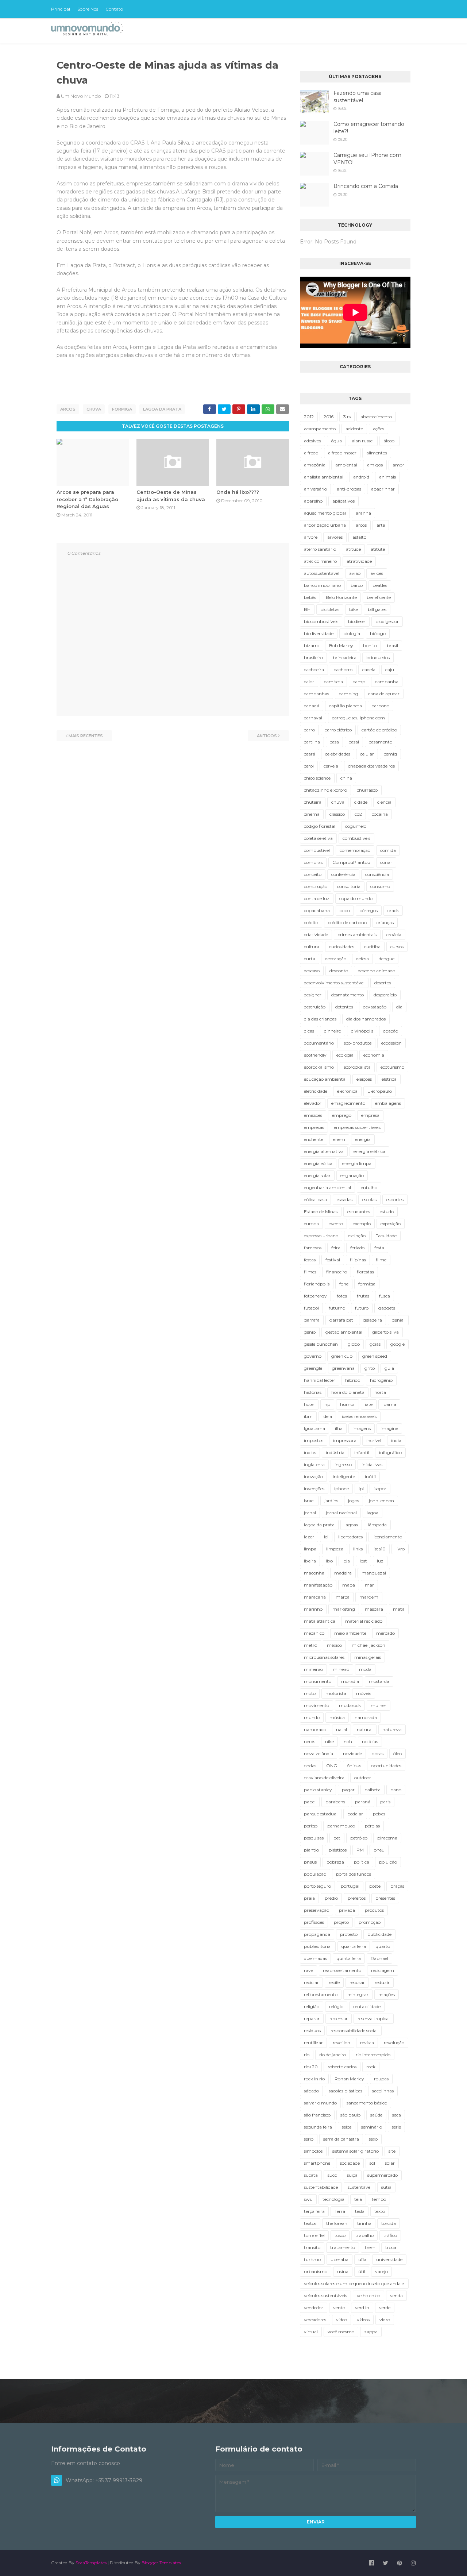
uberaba (339, 2259)
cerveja (331, 766)
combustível (317, 850)
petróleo (359, 1838)
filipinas (358, 1260)
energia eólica (318, 1163)
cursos (397, 947)
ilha (339, 1428)
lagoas (351, 1525)
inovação (313, 1477)
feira (336, 1248)
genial (398, 1320)
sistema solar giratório (356, 2151)
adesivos (312, 441)
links (358, 1549)
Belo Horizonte (341, 597)
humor (348, 1404)
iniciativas (372, 1464)
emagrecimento (348, 1103)
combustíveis (356, 838)
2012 (309, 417)
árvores (335, 537)
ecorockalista (357, 1067)
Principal (61, 9)
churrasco (367, 790)
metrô (310, 1645)
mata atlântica (320, 1621)
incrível (374, 1440)
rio (307, 2055)
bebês (310, 597)
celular (367, 754)
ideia (327, 1416)
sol (372, 2163)
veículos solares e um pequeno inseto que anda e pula (354, 2285)
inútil (370, 1477)
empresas (314, 1127)
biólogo (378, 633)
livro (400, 1549)
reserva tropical (374, 2018)
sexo (373, 2139)
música (337, 1717)
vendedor (314, 2308)
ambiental (346, 465)
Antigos (267, 736)
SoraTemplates (91, 2563)
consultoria (349, 886)
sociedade (350, 2163)
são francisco (317, 2115)
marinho (313, 1609)
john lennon (381, 1501)
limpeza (335, 1549)
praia (309, 1898)
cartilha (312, 742)
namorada (366, 1717)
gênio (310, 1332)
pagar (348, 1790)
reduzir (382, 1982)
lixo (329, 1561)
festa (379, 1248)
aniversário (315, 489)
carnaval (313, 718)
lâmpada (377, 1525)
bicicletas (330, 609)
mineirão (313, 1669)
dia (399, 1007)
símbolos (313, 2151)
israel (309, 1501)
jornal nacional (341, 1513)
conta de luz (317, 898)
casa (334, 742)
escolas (369, 1199)
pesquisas (314, 1838)
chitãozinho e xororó (325, 790)
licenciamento (387, 1537)
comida (388, 850)
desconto (339, 971)
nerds (310, 1741)
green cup (342, 1356)
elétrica (389, 1079)
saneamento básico (367, 2103)
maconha (314, 1573)
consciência (377, 874)
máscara (374, 1609)
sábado (311, 2091)
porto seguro (317, 1886)
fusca (385, 1296)
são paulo (350, 2115)
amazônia (315, 465)
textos (310, 2223)
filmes (310, 1272)
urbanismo (316, 2271)
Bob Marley (341, 645)
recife (334, 1982)
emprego (342, 1115)
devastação (375, 1007)
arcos (68, 409)
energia (363, 1139)
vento (339, 2308)
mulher (379, 1705)
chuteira (313, 802)
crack (393, 910)
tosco (340, 2235)
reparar (312, 2018)
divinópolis (362, 1031)
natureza (392, 1729)
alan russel (363, 441)
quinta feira (349, 1958)
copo (345, 910)
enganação (352, 1175)
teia (358, 2199)
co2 (358, 814)
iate (369, 1404)
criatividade (316, 935)
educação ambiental (325, 1079)
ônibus (354, 1766)
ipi (361, 1489)
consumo (380, 886)
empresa (370, 1115)
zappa (371, 2332)
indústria (335, 1452)
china (346, 778)
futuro (362, 1308)
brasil (392, 645)
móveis (364, 1693)
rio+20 (311, 2067)
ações (379, 429)
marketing (344, 1609)
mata (399, 1609)
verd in (362, 2308)
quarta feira (354, 1946)
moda (365, 1669)
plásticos (338, 1850)
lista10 (379, 1549)
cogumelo (356, 826)
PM (360, 1850)
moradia (350, 1681)
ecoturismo (392, 1067)
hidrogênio (381, 1380)
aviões (377, 573)
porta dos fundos (354, 1874)
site (392, 2151)
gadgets (387, 1308)
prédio (331, 1898)
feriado (357, 1248)
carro (309, 730)
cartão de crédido (379, 730)
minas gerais (368, 1657)
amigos (375, 465)
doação (391, 1031)
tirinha (364, 2223)
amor (398, 465)
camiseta (333, 682)
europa (311, 1224)
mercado (385, 1633)
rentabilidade (367, 2006)
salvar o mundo (320, 2103)
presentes (385, 1898)
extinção (357, 1236)
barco (357, 585)
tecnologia (333, 2199)
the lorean (337, 2223)
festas (310, 1260)
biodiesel (357, 621)
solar (390, 2163)
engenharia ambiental (327, 1187)
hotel (309, 1404)
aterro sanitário (320, 549)
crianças (385, 922)
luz (380, 1561)
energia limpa (357, 1163)
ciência (384, 802)
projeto (341, 1922)
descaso (312, 971)
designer (313, 995)
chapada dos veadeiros (371, 766)
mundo (312, 1717)
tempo (379, 2199)
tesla (360, 2211)
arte (381, 525)
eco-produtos (358, 1043)
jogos (354, 1501)
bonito (370, 645)
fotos (342, 1296)
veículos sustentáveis (325, 2296)
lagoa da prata (162, 409)
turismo (312, 2259)
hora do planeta (348, 1392)
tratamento (343, 2247)
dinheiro (333, 1031)
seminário (372, 2127)
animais (387, 477)
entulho (369, 1187)
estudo (387, 1212)
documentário (319, 1043)
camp (359, 682)
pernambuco (341, 1826)
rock (371, 2067)
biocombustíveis (321, 621)
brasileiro (313, 658)
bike (354, 609)
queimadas (315, 1958)
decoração (336, 959)
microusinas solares (324, 1657)
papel (310, 1802)
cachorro (343, 670)
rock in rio (314, 2079)
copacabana (317, 910)
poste (375, 1886)
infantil (362, 1452)
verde (385, 2308)
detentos (344, 1007)
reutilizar (313, 2043)
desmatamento (348, 995)
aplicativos (344, 501)
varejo (381, 2271)
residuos (312, 2031)
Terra (340, 2211)
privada (347, 1910)
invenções (314, 1489)
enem (339, 1139)
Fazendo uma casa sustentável (358, 97)
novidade (352, 1754)
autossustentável (322, 573)
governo (313, 1356)
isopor (380, 1489)
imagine (389, 1428)
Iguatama (314, 1428)
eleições (364, 1079)
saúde (376, 2115)
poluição (388, 1862)
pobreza (335, 1862)
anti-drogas (349, 489)
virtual (311, 2332)
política (362, 1862)
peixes (379, 1814)
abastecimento (376, 417)
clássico (337, 814)
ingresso (343, 1464)
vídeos (363, 2320)
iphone (341, 1489)
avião (355, 573)
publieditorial (318, 1946)
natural (365, 1729)
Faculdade (386, 1236)
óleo (397, 1754)
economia (374, 1055)
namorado (315, 1729)
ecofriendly (315, 1055)
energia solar (317, 1175)
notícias (370, 1741)
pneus (310, 1862)
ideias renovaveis (359, 1416)
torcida (389, 2223)
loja (346, 1561)
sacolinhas (383, 2091)
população (315, 1874)
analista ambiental (324, 477)
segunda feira (318, 2127)
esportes (395, 1199)
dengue (387, 959)
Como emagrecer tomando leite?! (369, 128)
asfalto (359, 537)
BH (307, 609)
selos (347, 2127)
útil (362, 2271)
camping (349, 694)
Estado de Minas (321, 1212)
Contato (114, 9)
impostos (314, 1440)
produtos (374, 1910)
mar (369, 1585)
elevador (313, 1103)
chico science (317, 778)
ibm (308, 1416)
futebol (311, 1308)
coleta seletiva (318, 838)
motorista (336, 1693)
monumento (318, 1681)
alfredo (311, 453)
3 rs (347, 417)
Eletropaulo (380, 1091)
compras (313, 862)
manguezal (374, 1573)
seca (397, 2115)
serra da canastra (341, 2139)
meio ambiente (350, 1633)
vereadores (315, 2320)
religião (312, 2006)
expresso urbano (321, 1236)
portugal (350, 1886)
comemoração (355, 850)
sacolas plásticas (346, 2091)
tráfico (390, 2235)
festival (333, 1260)
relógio (336, 2006)
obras (378, 1754)
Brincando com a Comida (366, 186)
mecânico (314, 1633)
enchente (314, 1139)
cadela (369, 670)
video (341, 2320)
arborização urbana (325, 525)
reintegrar (358, 1994)
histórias (313, 1392)
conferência (343, 874)
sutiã (386, 2187)
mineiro (341, 1669)
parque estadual (321, 1814)
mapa (349, 1585)
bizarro (312, 645)
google (397, 1344)
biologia (352, 633)
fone (344, 1284)
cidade (361, 802)
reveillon (341, 2043)
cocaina (380, 814)
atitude (353, 549)
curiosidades (342, 947)
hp (327, 1404)
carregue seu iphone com (358, 718)
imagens (362, 1428)
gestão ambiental (344, 1332)
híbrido (353, 1380)
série (396, 2127)
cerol (309, 766)
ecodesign (391, 1043)
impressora (345, 1440)
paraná (363, 1802)
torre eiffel (314, 2235)
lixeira (310, 1561)
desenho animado (377, 971)
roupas (381, 2079)
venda (396, 2296)
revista (367, 2043)
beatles (380, 585)
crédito (311, 922)
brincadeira (345, 658)
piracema (387, 1838)
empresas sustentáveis (357, 1127)
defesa (362, 959)
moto (310, 1693)
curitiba (372, 947)
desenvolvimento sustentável (334, 983)
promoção (370, 1922)
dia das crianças (320, 1019)
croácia (394, 935)
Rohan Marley (349, 2079)
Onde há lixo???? (238, 492)
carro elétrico (338, 730)
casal (354, 742)
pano (396, 1790)
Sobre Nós (88, 9)
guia (389, 1368)
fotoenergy (315, 1296)
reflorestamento (321, 1994)
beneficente (379, 597)
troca (391, 2247)
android (361, 477)
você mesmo (341, 2332)
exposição (391, 1224)
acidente (354, 429)
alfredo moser (342, 453)
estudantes (359, 1212)
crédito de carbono (347, 922)
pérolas (372, 1826)
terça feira (314, 2211)
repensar (339, 2018)
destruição (315, 1007)
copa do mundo (356, 898)
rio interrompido (373, 2055)
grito (370, 1368)
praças (397, 1886)
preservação (317, 1910)
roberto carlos (342, 2067)
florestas (365, 1272)
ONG (332, 1766)
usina (343, 2271)
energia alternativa (324, 1151)
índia (396, 1440)
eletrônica (347, 1091)
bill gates (377, 609)
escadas (345, 1199)
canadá (312, 706)
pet (337, 1838)
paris (385, 1802)
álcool (389, 441)
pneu (379, 1850)
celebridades (338, 754)
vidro (385, 2320)
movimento (317, 1705)
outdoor (363, 1778)
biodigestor (387, 621)
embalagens (388, 1103)
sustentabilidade (321, 2187)
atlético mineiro (320, 561)
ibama (389, 1404)
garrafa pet (341, 1320)
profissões (314, 1922)
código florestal (320, 826)
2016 (329, 417)
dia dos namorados (366, 1019)
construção (316, 886)
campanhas (317, 694)
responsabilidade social (354, 2031)
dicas (309, 1031)
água (336, 441)
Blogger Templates (161, 2563)
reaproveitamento (342, 1970)
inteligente (344, 1477)
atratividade (359, 561)
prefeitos (357, 1898)
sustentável (360, 2187)
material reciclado (364, 1621)
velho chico (368, 2296)
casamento (381, 742)
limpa (310, 1549)
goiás (375, 1344)
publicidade (379, 1934)
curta (310, 959)
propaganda (317, 1934)
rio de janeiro (333, 2055)
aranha (363, 513)
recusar (357, 1982)
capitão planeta (346, 706)
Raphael (379, 1958)
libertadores (350, 1537)
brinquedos (378, 658)
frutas (363, 1296)
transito (312, 2247)
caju (390, 670)
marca (343, 1597)
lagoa (373, 1513)
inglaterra (314, 1464)
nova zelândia (319, 1754)
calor (309, 682)
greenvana (343, 1368)
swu (308, 2199)
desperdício (385, 995)
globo (354, 1344)
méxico (334, 1645)
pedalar (355, 1814)
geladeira (373, 1320)
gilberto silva (385, 1332)
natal (341, 1729)
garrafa (312, 1320)
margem (369, 1597)
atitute (378, 549)
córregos (369, 910)
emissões (313, 1115)
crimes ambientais (357, 935)
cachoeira (314, 670)
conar (386, 862)
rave (308, 1970)
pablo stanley (318, 1790)
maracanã (315, 1597)
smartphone (317, 2163)
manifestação (318, 1585)
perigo (311, 1826)
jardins (331, 1501)
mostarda (379, 1681)
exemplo (362, 1224)
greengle (313, 1368)
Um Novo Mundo (81, 96)
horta (380, 1392)
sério (309, 2139)
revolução (394, 2043)
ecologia (345, 1055)
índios (310, 1452)
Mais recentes (86, 736)
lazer (309, 1537)
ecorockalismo (319, 1067)
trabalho (364, 2235)
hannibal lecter (320, 1380)
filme (381, 1260)
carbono (381, 706)
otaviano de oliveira (324, 1778)
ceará (310, 754)
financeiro (337, 1272)
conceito (313, 874)
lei (326, 1537)
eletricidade (316, 1091)
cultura (312, 947)
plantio (311, 1850)
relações (387, 1994)
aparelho (313, 501)
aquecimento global (325, 513)
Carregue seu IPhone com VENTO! (367, 159)
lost (363, 1561)
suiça (352, 2175)
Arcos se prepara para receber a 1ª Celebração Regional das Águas (87, 499)
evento (336, 1224)
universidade (389, 2259)
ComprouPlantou (351, 862)
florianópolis (317, 1284)
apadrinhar (383, 489)
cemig (390, 754)
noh (348, 1741)
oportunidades (386, 1766)
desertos (383, 983)
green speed (375, 1356)
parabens (335, 1802)
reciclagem (383, 1970)
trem (370, 2247)
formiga (122, 409)
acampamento (320, 429)
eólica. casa (315, 1199)
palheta (373, 1790)
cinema (312, 814)
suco (332, 2175)
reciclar (311, 1982)
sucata (311, 2175)
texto (380, 2211)
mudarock (350, 1705)
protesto (349, 1934)
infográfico (390, 1452)
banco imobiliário (322, 585)
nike (329, 1741)
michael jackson (368, 1645)
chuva (94, 409)
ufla (362, 2259)
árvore (311, 537)
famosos (313, 1248)
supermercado (383, 2175)
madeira (343, 1573)
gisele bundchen (321, 1344)
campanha (387, 682)
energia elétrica (369, 1151)
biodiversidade (319, 633)
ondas (310, 1766)
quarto (383, 1946)
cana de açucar (384, 694)
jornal (310, 1513)
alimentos (377, 453)
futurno (337, 1308)
